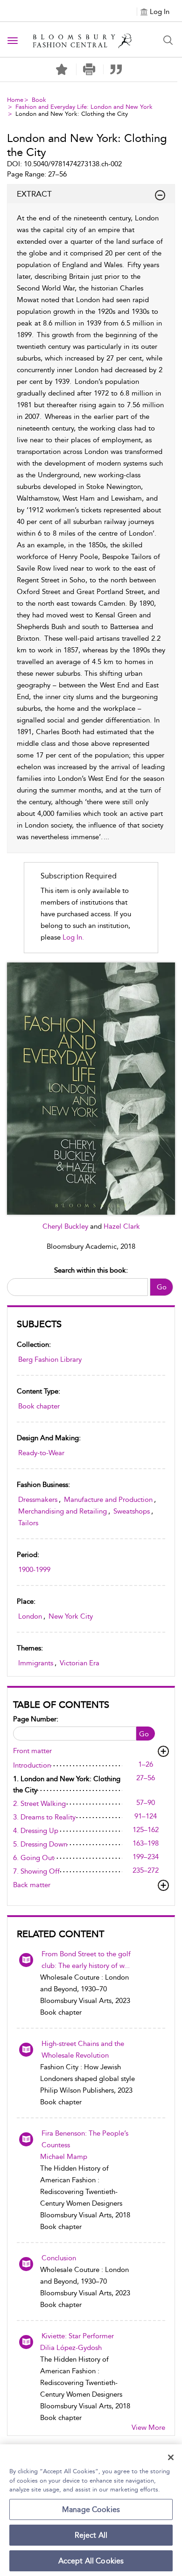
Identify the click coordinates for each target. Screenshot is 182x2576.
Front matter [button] (32, 1751)
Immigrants (36, 1663)
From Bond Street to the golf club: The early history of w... (86, 1960)
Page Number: (36, 1719)
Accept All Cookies (91, 2561)
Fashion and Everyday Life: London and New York (84, 107)
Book (39, 100)
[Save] (62, 70)
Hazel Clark (122, 1226)
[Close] (171, 2457)
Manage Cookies (91, 2509)
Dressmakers (38, 1500)
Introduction (32, 1765)
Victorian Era (80, 1663)
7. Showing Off (36, 1871)
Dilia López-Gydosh (71, 2348)
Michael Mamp (64, 2157)
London (30, 1616)
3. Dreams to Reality (44, 1817)
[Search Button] (168, 40)
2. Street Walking (39, 1804)
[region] (91, 2510)
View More (148, 2427)
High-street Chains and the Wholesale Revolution (83, 2049)
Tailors (28, 1523)
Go (162, 1287)
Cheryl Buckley (66, 1226)
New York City (71, 1616)
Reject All (91, 2535)
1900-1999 (34, 1570)
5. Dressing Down (40, 1844)
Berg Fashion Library (50, 1359)
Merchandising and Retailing (63, 1511)
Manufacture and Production (108, 1500)
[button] (89, 69)
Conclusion (59, 2258)
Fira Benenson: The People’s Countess (85, 2139)
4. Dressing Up (36, 1831)
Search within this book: (91, 1270)
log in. (73, 937)
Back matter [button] (32, 1885)
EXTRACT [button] (34, 194)
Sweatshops (132, 1511)
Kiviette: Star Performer (78, 2336)
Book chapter (39, 1406)
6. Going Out (34, 1858)
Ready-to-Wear (41, 1453)
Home (15, 100)
